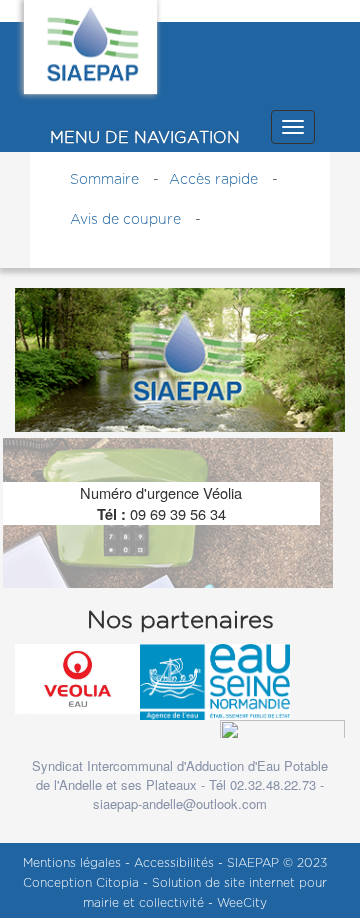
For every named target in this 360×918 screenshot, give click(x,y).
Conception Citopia (81, 883)
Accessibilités (176, 863)
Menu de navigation (145, 138)
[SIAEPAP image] (180, 357)
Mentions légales (74, 863)
